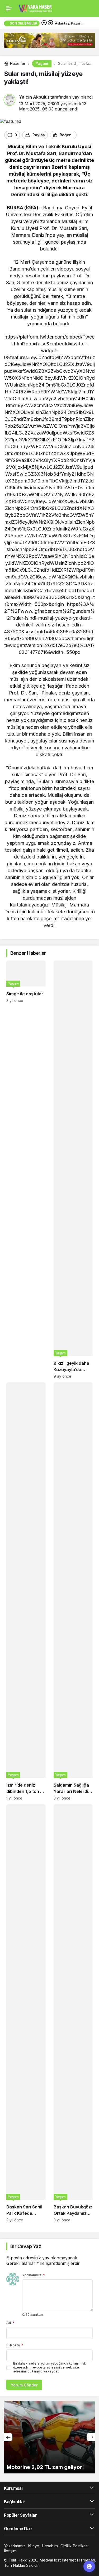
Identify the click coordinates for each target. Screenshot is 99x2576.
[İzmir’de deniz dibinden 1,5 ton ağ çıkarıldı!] (26, 1591)
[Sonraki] (50, 23)
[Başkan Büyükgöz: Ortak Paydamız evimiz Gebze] (73, 2013)
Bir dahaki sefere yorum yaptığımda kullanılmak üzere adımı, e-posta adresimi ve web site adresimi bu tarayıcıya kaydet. (50, 2367)
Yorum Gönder (24, 2385)
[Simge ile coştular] (26, 1169)
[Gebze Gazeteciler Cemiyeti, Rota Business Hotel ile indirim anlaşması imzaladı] (49, 2437)
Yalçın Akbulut (34, 97)
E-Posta (15, 2345)
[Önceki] (44, 23)
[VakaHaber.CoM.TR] (35, 8)
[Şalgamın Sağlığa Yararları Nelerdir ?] (73, 1591)
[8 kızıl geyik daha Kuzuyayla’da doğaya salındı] (73, 1169)
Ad (10, 2323)
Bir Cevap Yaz (26, 2246)
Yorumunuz (34, 2275)
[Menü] (9, 8)
